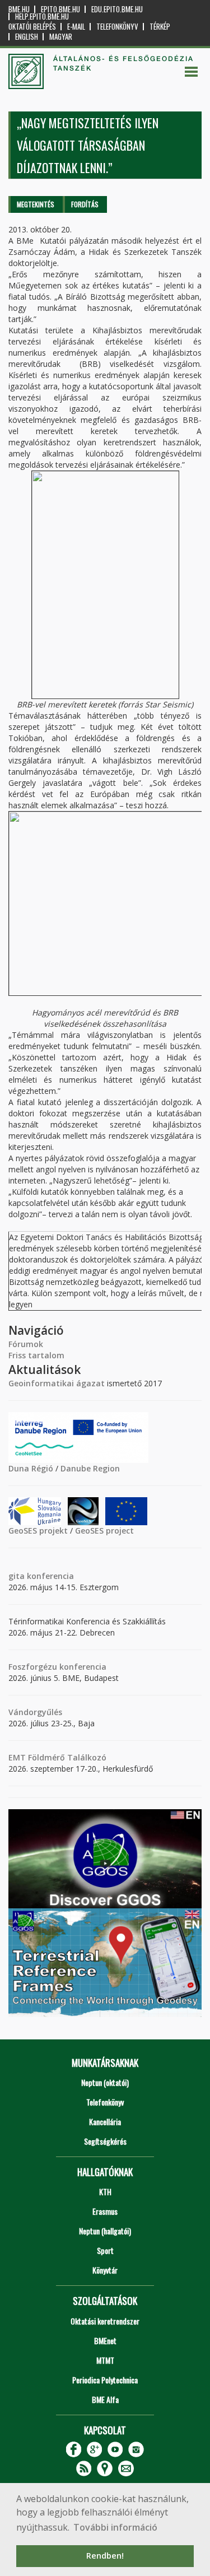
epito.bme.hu (60, 9)
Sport (105, 2250)
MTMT (105, 2360)
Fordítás (85, 204)
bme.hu (19, 9)
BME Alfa (105, 2399)
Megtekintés (36, 204)
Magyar (61, 37)
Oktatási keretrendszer (105, 2321)
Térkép (160, 27)
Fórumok (26, 1344)
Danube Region (90, 1468)
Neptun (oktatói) (105, 2082)
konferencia (49, 1576)
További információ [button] (115, 2527)
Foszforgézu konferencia (57, 1667)
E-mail (76, 27)
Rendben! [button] (105, 2556)
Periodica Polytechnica (105, 2380)
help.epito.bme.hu (42, 17)
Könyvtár (105, 2270)
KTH (105, 2191)
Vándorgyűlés (35, 1712)
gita (17, 1576)
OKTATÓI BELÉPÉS (32, 27)
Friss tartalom (36, 1355)
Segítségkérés (105, 2141)
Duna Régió (31, 1468)
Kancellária (105, 2121)
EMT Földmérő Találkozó (57, 1757)
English (27, 37)
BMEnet (105, 2340)
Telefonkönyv (117, 27)
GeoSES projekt (38, 1531)
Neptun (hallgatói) (105, 2231)
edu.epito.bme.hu (117, 9)
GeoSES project (104, 1531)
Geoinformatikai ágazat (57, 1383)
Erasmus (105, 2211)
